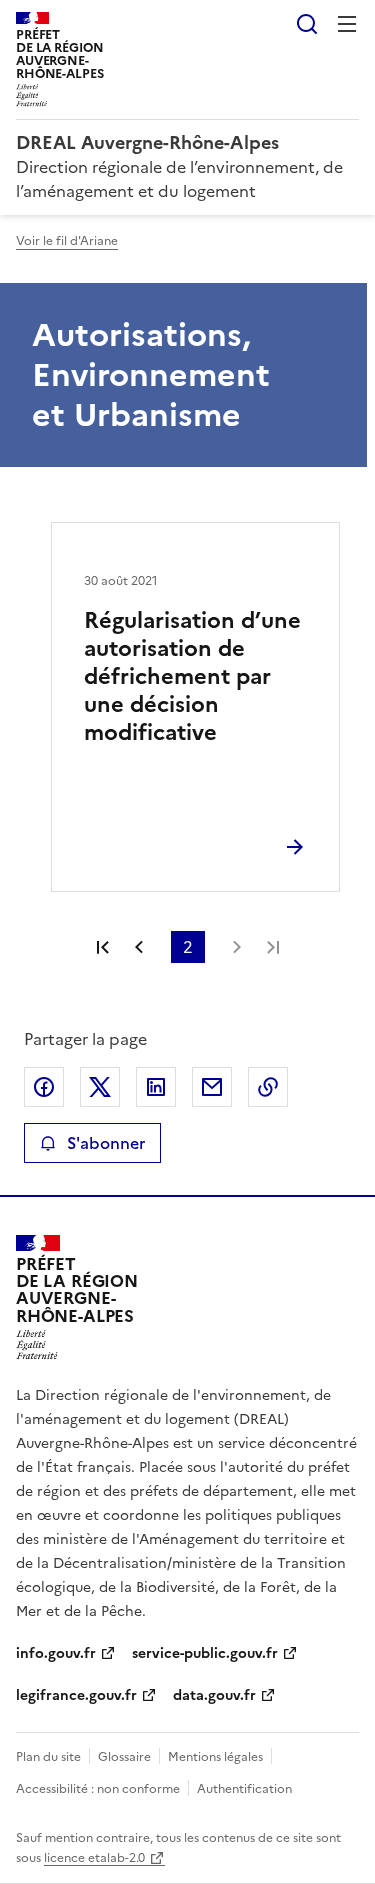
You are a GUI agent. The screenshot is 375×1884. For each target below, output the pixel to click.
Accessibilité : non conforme (98, 1789)
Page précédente (139, 947)
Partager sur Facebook (44, 1087)
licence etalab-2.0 (94, 1858)
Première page (103, 947)
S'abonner (106, 1143)
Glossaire (124, 1757)
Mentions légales (215, 1757)
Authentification (244, 1789)
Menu (347, 24)
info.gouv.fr (56, 1653)
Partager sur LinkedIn (156, 1087)
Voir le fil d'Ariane (67, 241)
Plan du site (48, 1757)
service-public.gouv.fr (205, 1653)
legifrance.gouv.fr (76, 1695)
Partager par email (212, 1087)
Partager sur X (100, 1087)
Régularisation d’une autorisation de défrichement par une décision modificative (192, 676)
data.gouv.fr (214, 1695)
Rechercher (307, 24)
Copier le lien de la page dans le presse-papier (268, 1087)
